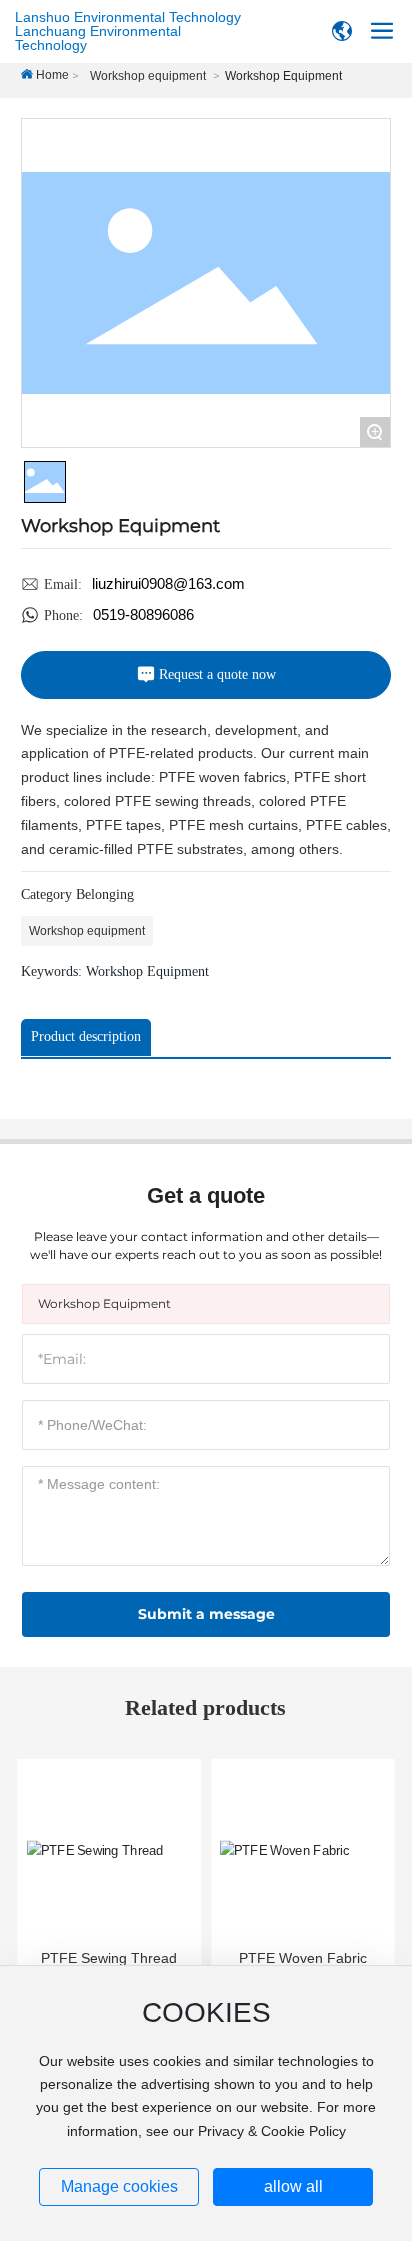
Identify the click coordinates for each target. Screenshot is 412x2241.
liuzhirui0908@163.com (168, 583)
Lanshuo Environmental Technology (128, 17)
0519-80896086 (143, 614)
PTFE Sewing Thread (109, 1958)
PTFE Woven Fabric (303, 1958)
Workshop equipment (148, 76)
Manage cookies (119, 2186)
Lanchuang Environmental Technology (98, 38)
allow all (293, 2186)
